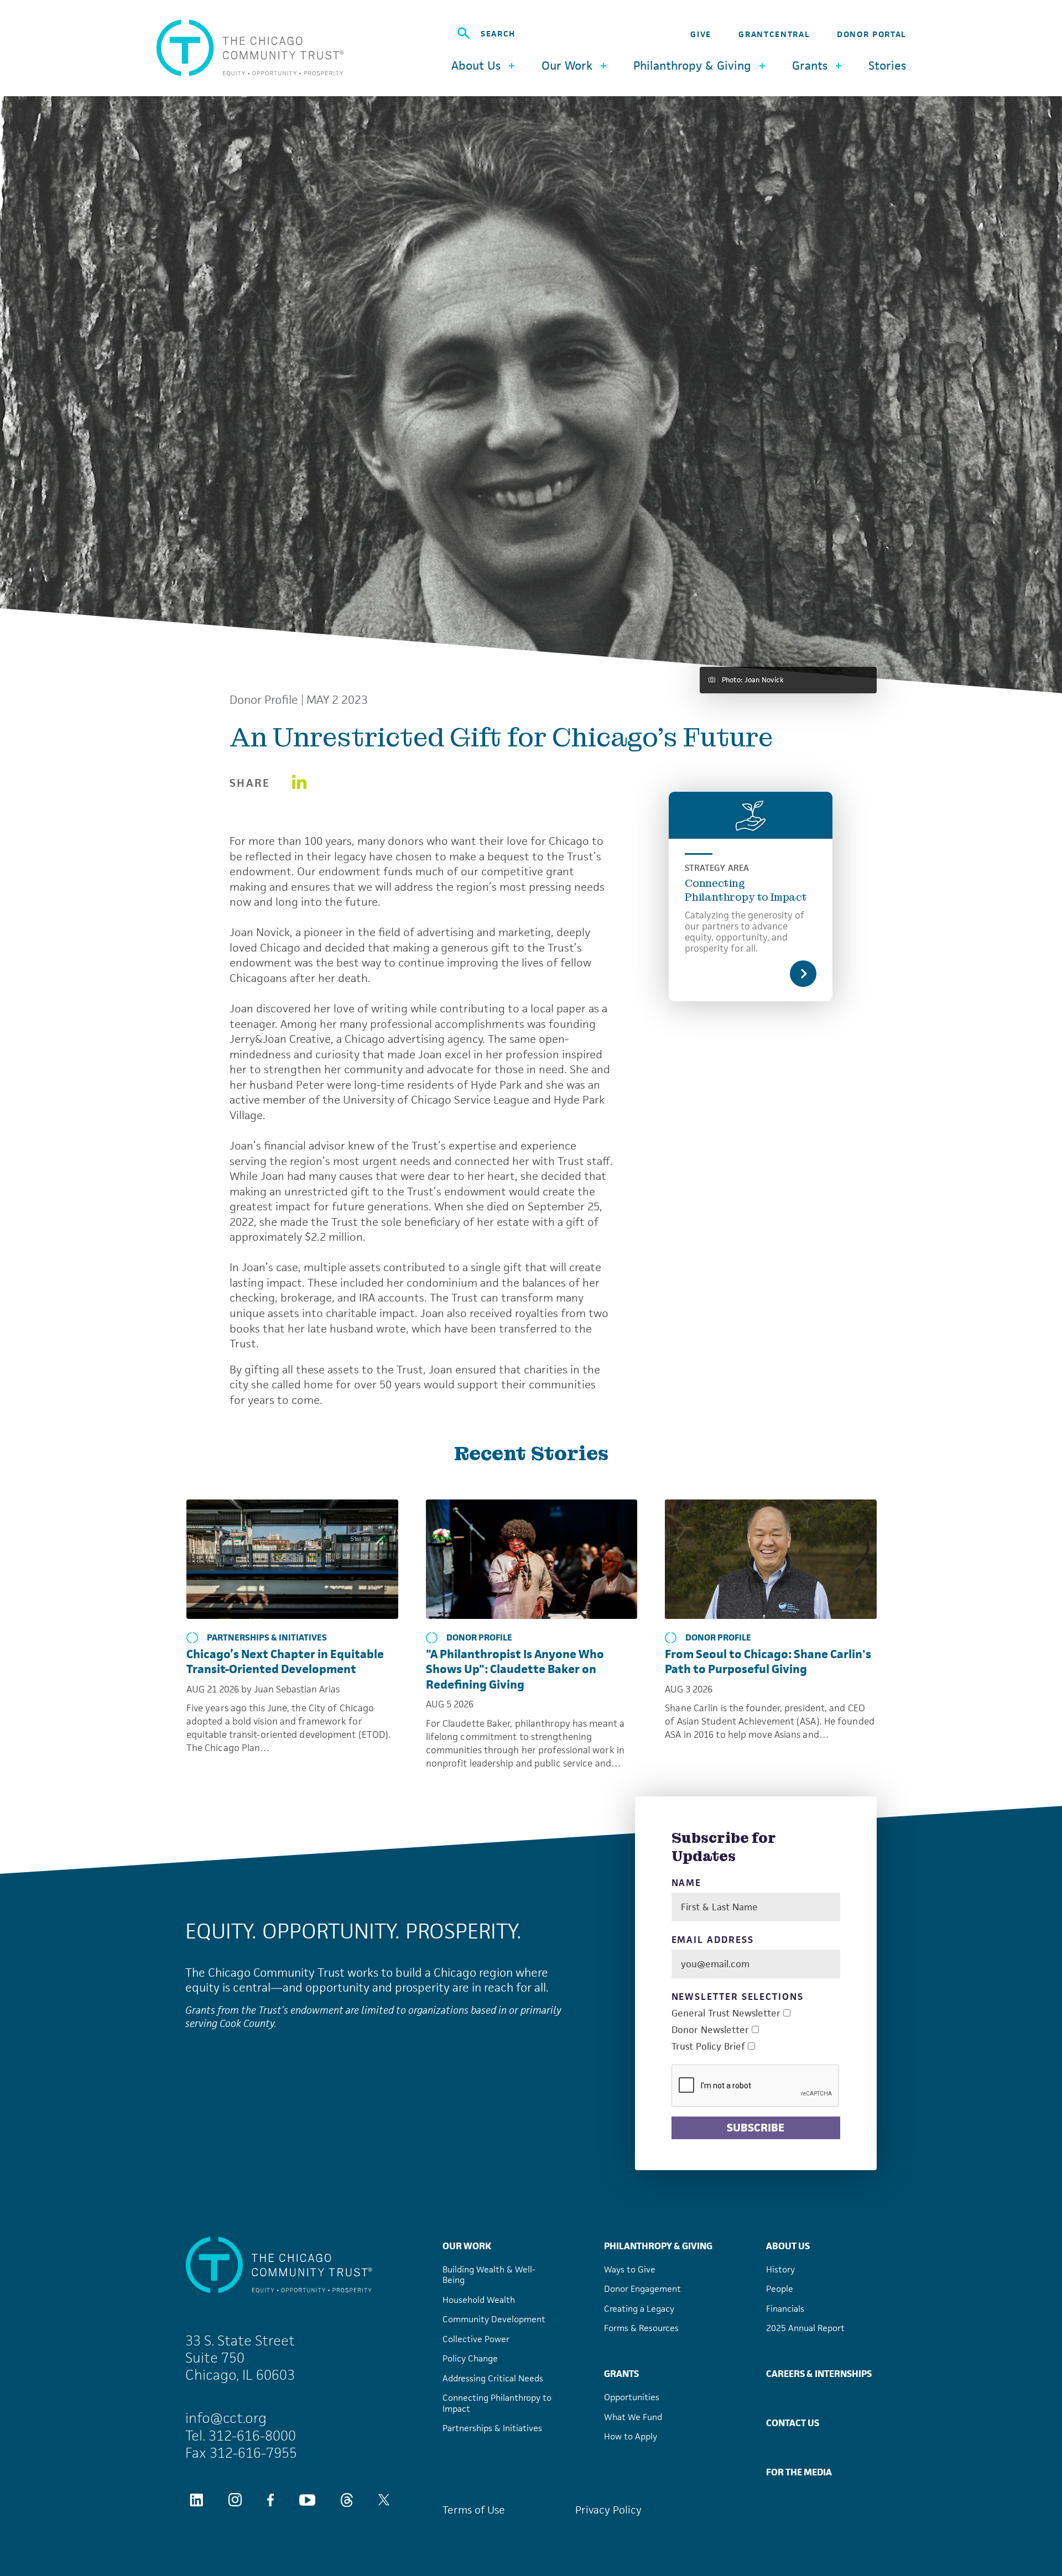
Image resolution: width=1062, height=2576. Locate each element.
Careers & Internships (819, 2374)
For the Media (799, 2472)
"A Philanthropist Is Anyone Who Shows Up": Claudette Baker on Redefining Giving (515, 1669)
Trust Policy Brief (708, 2047)
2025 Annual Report (805, 2328)
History (780, 2269)
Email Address (713, 1940)
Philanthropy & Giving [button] (692, 66)
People (780, 2289)
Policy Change (470, 2358)
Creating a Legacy (639, 2309)
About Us (788, 2246)
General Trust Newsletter (726, 2013)
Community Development (494, 2319)
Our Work (467, 2246)
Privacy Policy (608, 2510)
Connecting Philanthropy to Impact (746, 890)
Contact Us (793, 2423)
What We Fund (633, 2417)
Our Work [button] (567, 66)
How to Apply (631, 2436)
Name (687, 1883)
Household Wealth (479, 2300)
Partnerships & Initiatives (267, 1638)
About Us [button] (476, 66)
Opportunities (632, 2397)
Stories (887, 66)
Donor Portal (871, 34)
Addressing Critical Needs (493, 2378)
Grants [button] (810, 66)
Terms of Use (474, 2510)
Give (701, 34)
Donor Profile (264, 700)
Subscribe (756, 2128)
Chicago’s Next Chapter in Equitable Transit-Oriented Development (285, 1662)
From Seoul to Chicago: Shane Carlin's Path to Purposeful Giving (768, 1662)
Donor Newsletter (710, 2030)
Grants (621, 2374)
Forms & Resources (641, 2328)
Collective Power (476, 2339)
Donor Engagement (642, 2289)
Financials (785, 2309)
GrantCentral (774, 34)
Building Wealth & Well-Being (489, 2275)
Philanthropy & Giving (658, 2246)
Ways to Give (630, 2269)
